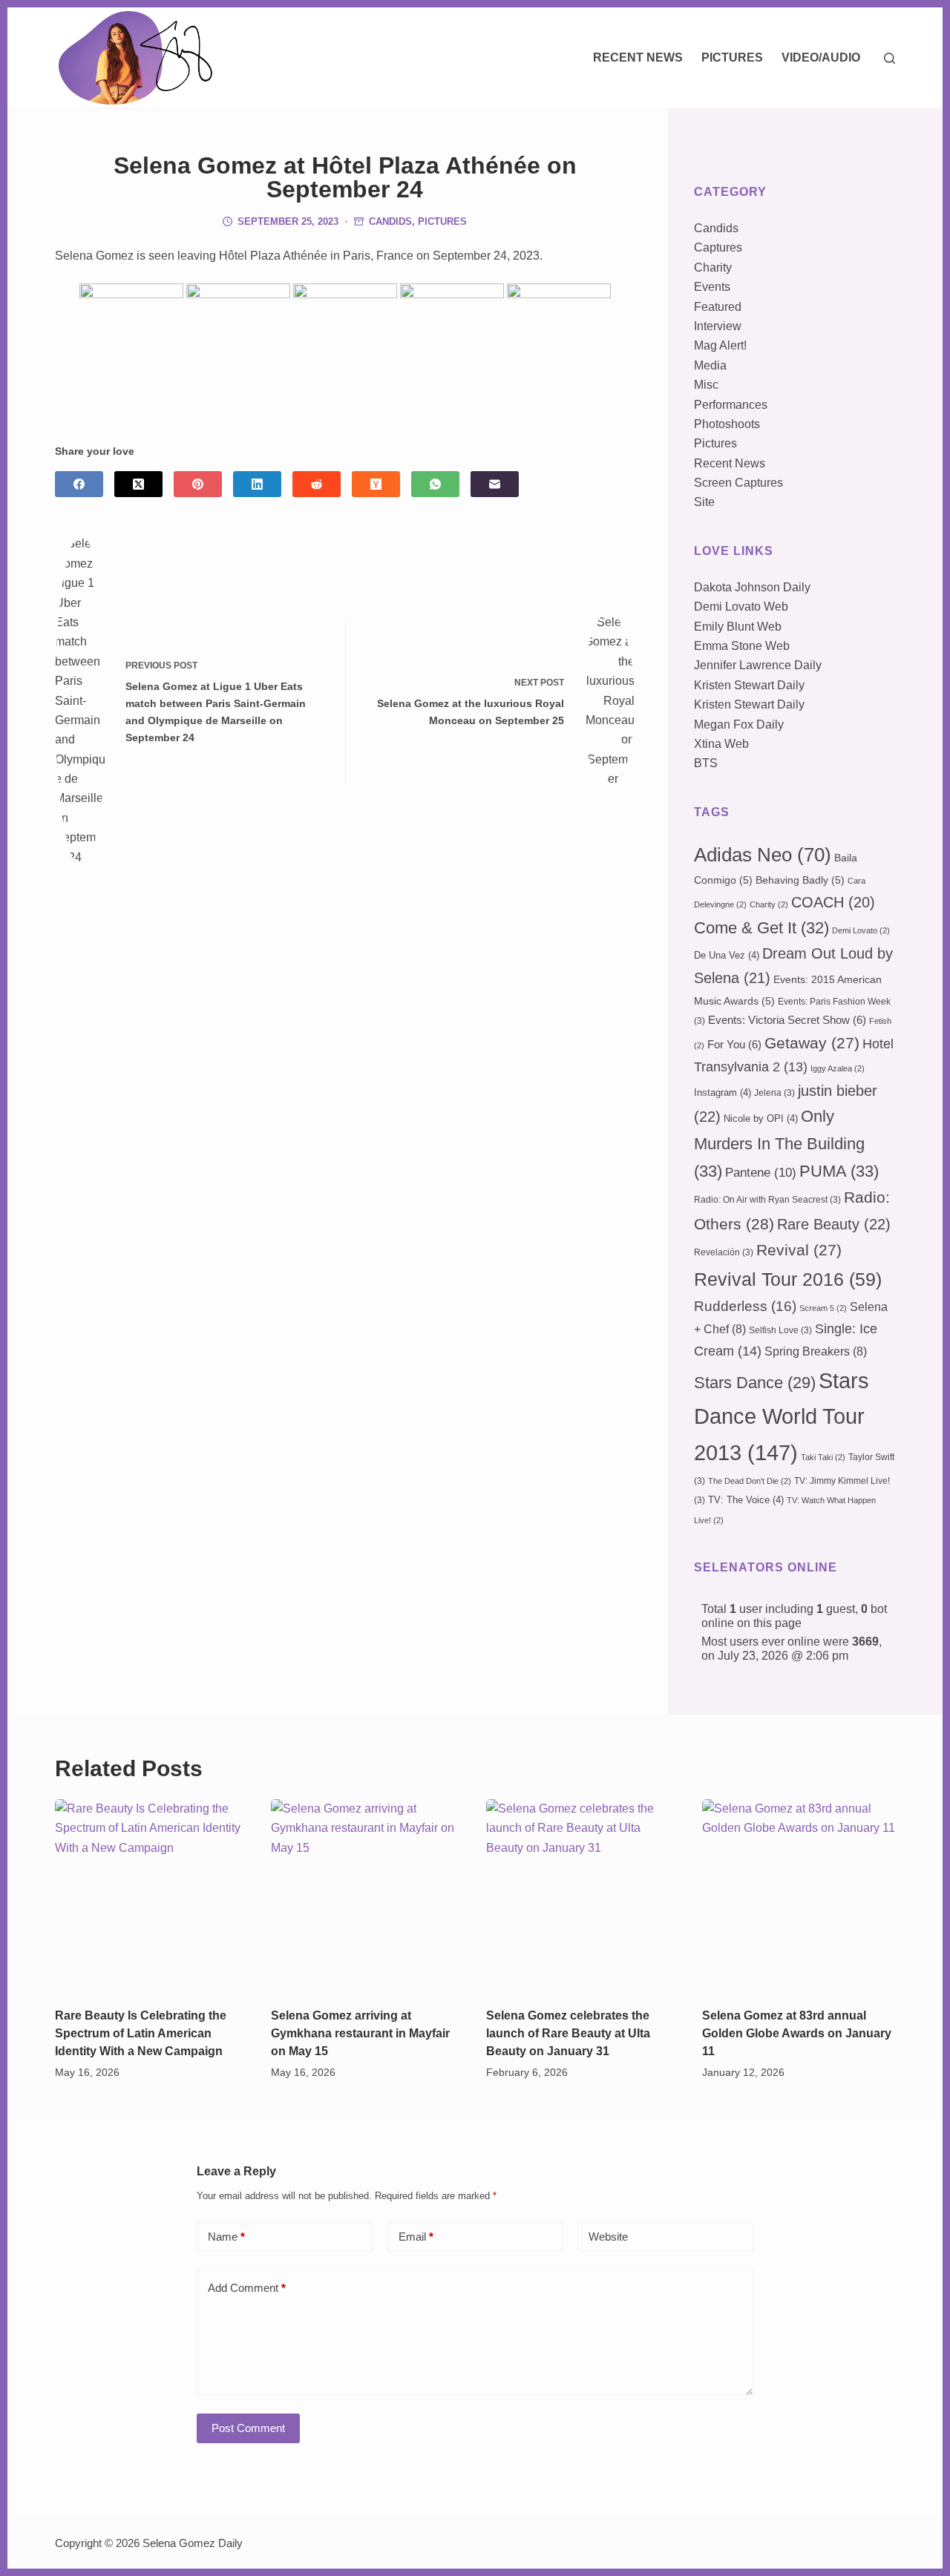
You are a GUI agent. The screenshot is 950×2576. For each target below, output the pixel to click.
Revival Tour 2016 (788, 1279)
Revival (799, 1250)
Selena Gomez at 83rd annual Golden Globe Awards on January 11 (797, 2033)
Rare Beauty (834, 1224)
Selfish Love (780, 1330)
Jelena (774, 1093)
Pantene (761, 1173)
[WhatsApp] (435, 484)
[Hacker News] (376, 484)
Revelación (724, 1252)
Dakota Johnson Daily (752, 587)
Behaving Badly (800, 880)
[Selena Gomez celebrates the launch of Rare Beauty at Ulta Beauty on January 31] (583, 1896)
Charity (713, 267)
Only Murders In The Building (779, 1143)
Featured (718, 307)
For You (734, 1045)
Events (712, 287)
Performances (731, 405)
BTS (706, 763)
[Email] (495, 484)
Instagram (723, 1092)
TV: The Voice (746, 1500)
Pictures (732, 57)
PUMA (839, 1171)
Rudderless (745, 1306)
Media (710, 365)
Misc (706, 385)
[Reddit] (317, 484)
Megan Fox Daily (739, 724)
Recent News (638, 57)
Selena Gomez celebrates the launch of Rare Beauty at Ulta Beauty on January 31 (568, 2033)
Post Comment (248, 2428)
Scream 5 (823, 1308)
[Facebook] (79, 484)
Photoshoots (727, 424)
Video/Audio (821, 57)
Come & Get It (761, 928)
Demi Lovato (861, 930)
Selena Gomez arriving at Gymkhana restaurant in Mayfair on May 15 (360, 2033)
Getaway (812, 1043)
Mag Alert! (720, 345)
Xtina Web (721, 744)
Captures (718, 247)
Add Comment (247, 2288)
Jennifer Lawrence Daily (758, 665)
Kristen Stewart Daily (749, 685)
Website (608, 2237)
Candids (390, 221)
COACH (833, 902)
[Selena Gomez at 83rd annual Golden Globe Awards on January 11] (799, 1896)
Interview (718, 326)
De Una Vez (727, 955)
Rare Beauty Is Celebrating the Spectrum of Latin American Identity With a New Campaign (141, 2033)
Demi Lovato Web (741, 607)
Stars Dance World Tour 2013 (782, 1416)
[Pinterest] (198, 484)
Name (226, 2237)
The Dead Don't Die (750, 1481)
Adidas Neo (763, 855)
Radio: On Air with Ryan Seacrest (767, 1200)
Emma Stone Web (742, 646)
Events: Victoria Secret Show (787, 1020)
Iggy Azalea (838, 1068)
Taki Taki (823, 1457)
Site (704, 502)
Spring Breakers (816, 1351)
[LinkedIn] (257, 484)
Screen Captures (738, 483)
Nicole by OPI (761, 1118)
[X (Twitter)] (138, 484)
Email (416, 2237)
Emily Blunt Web (738, 627)
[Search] (890, 58)
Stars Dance (755, 1383)
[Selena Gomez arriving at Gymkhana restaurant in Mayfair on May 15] (368, 1896)
